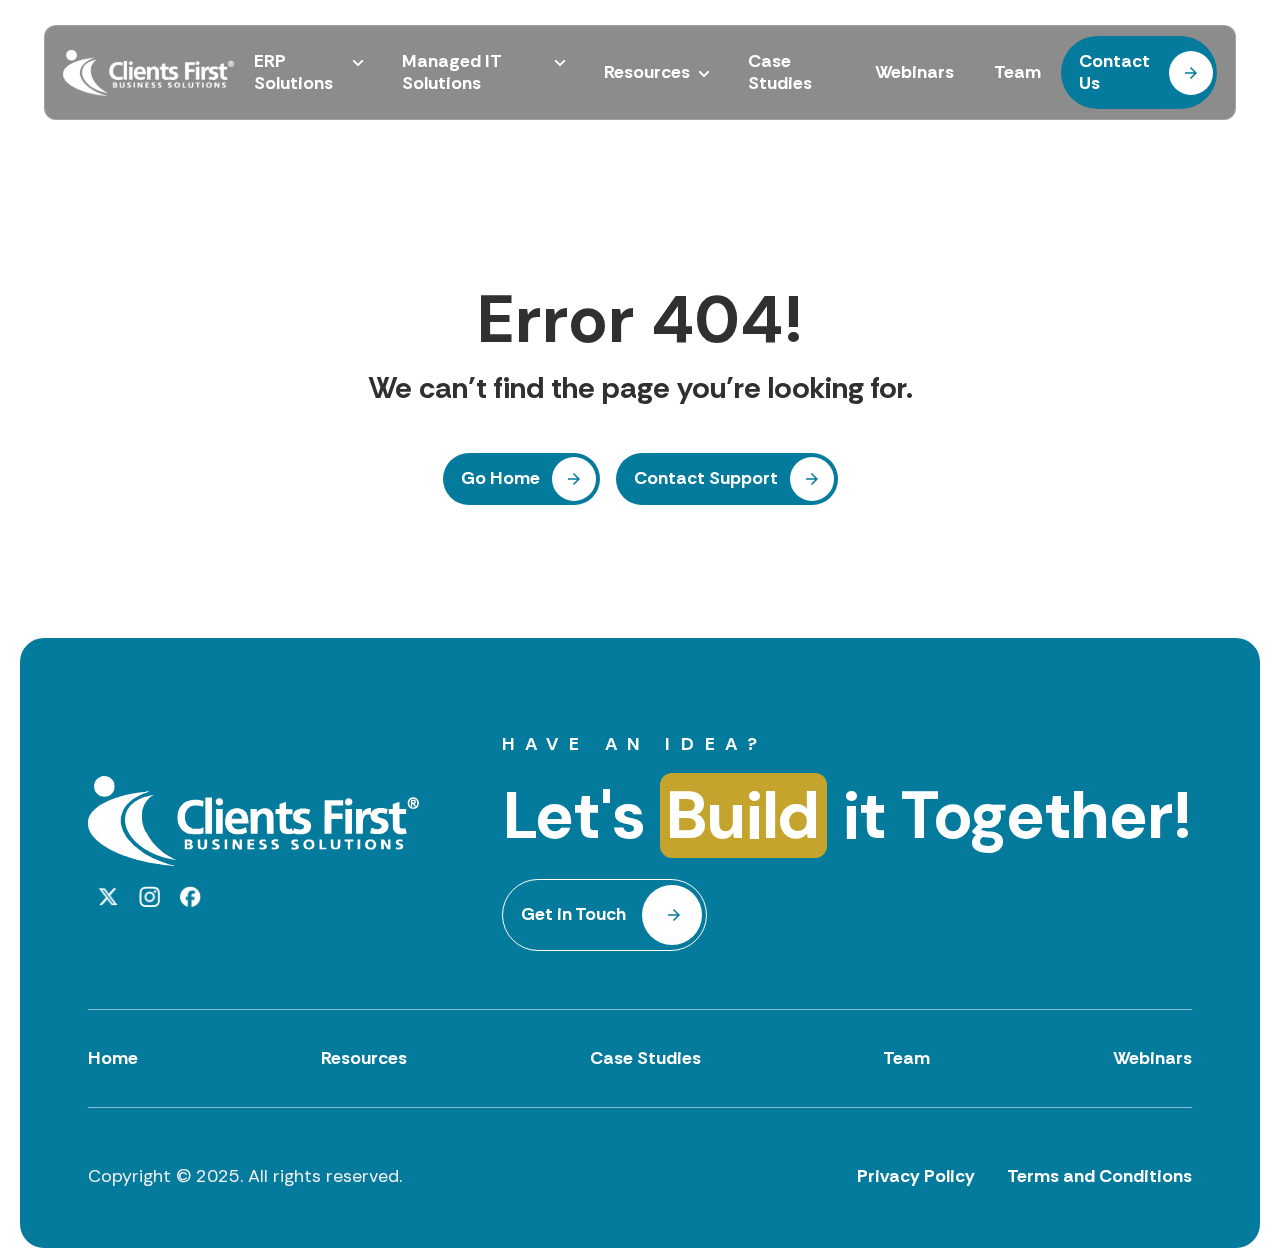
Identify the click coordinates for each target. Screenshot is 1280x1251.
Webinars (1152, 1058)
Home (113, 1058)
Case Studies (645, 1058)
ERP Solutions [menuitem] (293, 72)
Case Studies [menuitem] (780, 72)
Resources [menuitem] (647, 73)
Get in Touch (573, 914)
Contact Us (1114, 72)
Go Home (500, 478)
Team (906, 1058)
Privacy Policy (916, 1176)
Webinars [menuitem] (914, 73)
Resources (364, 1058)
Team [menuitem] (1017, 73)
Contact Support (706, 478)
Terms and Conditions (1099, 1176)
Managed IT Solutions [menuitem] (452, 72)
